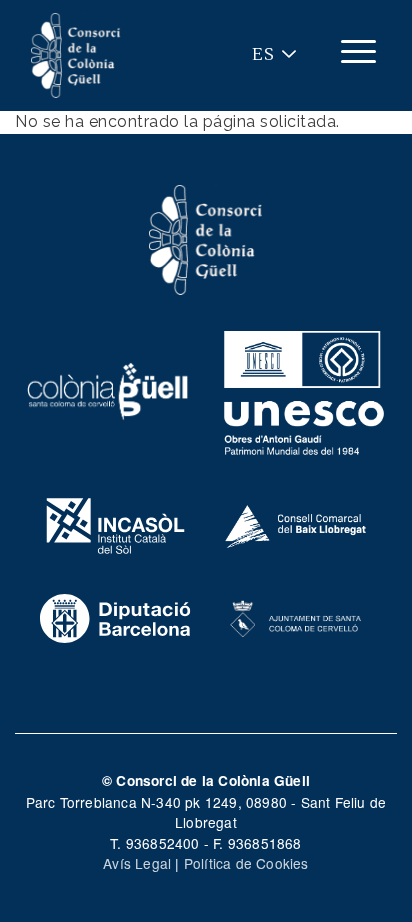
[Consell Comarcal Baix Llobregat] (296, 523)
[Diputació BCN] (115, 616)
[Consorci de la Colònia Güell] (206, 238)
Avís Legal (137, 863)
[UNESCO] (304, 389)
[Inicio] (76, 55)
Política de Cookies (246, 863)
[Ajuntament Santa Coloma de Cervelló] (296, 616)
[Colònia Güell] (108, 389)
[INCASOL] (115, 523)
